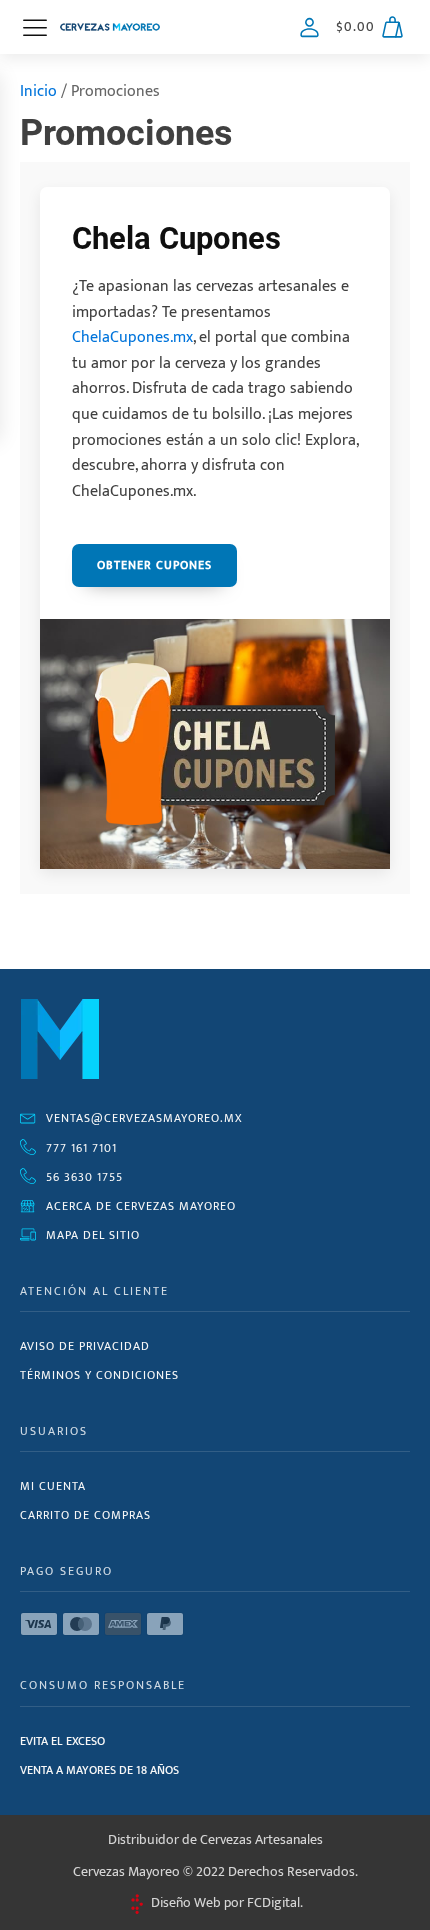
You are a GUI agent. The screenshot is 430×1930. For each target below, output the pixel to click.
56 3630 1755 (84, 1177)
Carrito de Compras (85, 1515)
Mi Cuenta (53, 1486)
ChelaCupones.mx (132, 337)
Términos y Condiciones (99, 1375)
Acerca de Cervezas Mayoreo (141, 1206)
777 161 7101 (81, 1148)
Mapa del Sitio (93, 1235)
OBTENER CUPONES (154, 565)
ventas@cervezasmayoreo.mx (144, 1118)
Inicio (38, 91)
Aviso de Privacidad (85, 1346)
